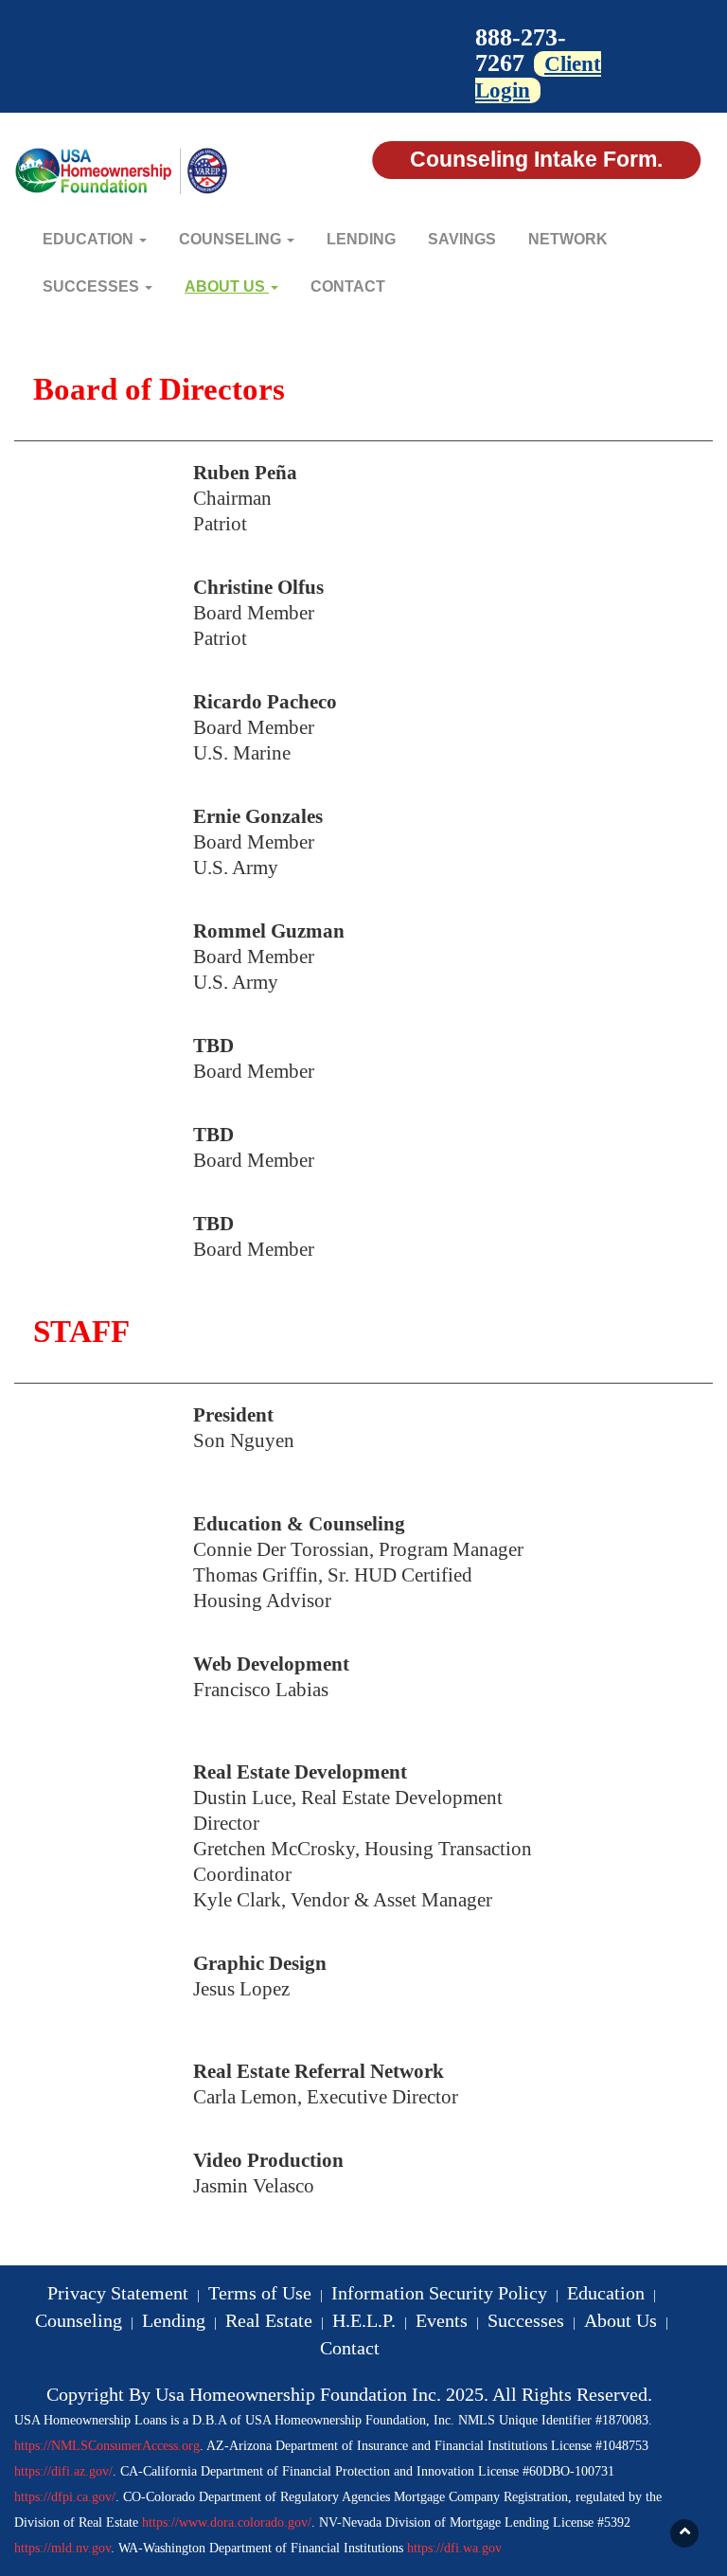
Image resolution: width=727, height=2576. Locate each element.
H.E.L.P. (364, 2320)
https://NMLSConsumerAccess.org (107, 2446)
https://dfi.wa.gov (454, 2548)
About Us (621, 2320)
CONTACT (348, 286)
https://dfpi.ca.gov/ (65, 2497)
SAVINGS (462, 239)
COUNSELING (232, 239)
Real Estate (269, 2320)
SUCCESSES (93, 286)
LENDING (361, 239)
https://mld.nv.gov (62, 2548)
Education (606, 2293)
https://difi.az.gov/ (63, 2471)
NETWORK (568, 239)
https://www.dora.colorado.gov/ (227, 2522)
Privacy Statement (118, 2293)
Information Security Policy (439, 2293)
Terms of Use (260, 2293)
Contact (350, 2348)
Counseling (79, 2320)
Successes (526, 2320)
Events (442, 2320)
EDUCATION (90, 239)
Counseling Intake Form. (536, 160)
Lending (174, 2320)
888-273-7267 (521, 50)
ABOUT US (227, 286)
